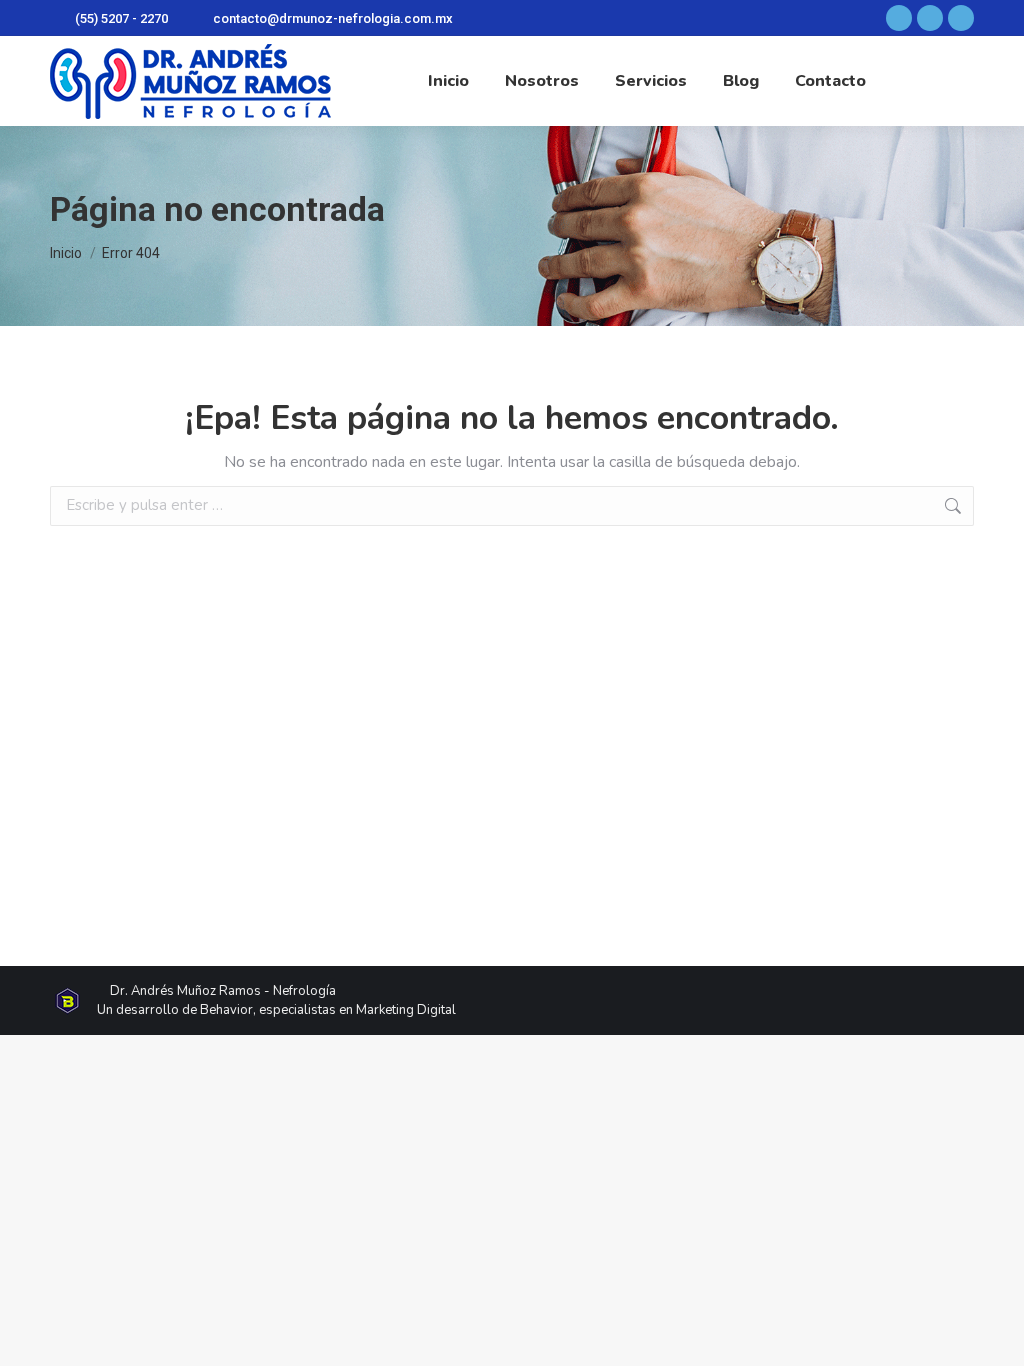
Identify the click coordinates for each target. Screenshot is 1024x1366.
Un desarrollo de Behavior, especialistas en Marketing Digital (276, 1010)
